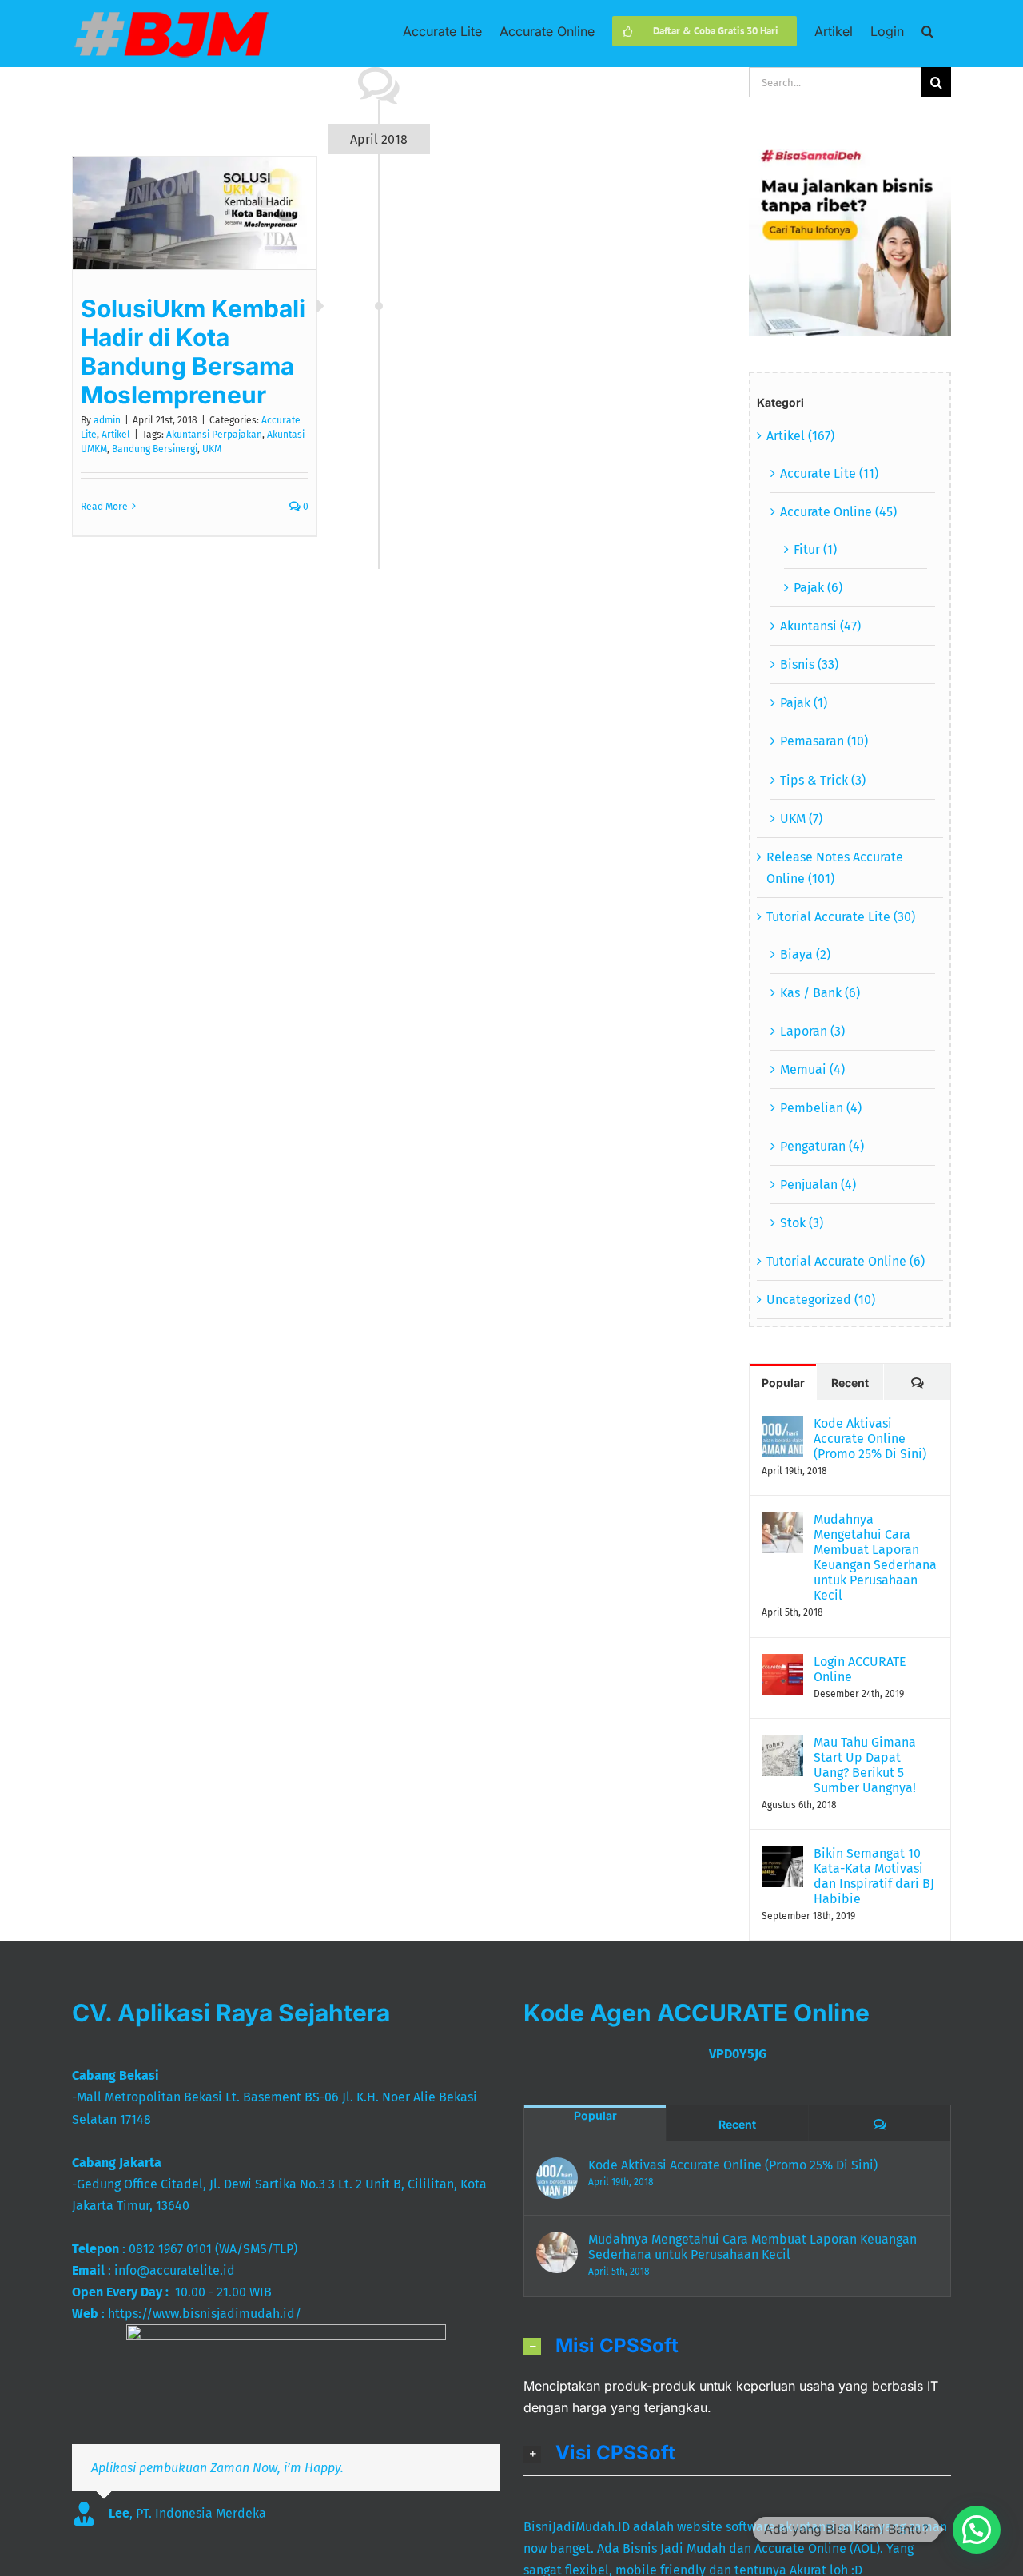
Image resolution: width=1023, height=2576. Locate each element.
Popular (783, 1383)
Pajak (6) (818, 588)
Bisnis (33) (809, 664)
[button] (927, 30)
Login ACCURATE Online (860, 1669)
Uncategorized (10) (821, 1300)
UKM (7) (801, 819)
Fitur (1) (815, 549)
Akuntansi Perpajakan (214, 435)
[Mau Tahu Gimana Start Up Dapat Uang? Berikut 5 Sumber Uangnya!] (782, 1745)
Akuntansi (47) (820, 626)
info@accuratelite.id (175, 2270)
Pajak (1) (804, 703)
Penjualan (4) (818, 1185)
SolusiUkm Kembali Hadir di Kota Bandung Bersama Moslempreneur (193, 352)
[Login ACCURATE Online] (782, 1665)
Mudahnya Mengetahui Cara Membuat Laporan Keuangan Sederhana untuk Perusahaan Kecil (875, 1557)
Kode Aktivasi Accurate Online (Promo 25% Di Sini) (870, 1439)
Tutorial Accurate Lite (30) (841, 917)
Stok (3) (802, 1223)
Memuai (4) (812, 1069)
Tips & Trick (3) (823, 780)
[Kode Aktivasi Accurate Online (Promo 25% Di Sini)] (782, 1427)
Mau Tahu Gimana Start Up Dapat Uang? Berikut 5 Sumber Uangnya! (865, 1765)
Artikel (116, 435)
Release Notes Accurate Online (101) (835, 868)
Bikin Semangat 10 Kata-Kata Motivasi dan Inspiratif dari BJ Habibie (874, 1876)
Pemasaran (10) (824, 741)
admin (107, 420)
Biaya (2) (805, 954)
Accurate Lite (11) (829, 473)
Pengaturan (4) (822, 1146)
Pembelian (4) (821, 1108)
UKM (212, 449)
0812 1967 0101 (170, 2249)
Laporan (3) (812, 1031)
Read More (104, 507)
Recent (850, 1383)
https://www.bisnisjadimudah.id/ (205, 2314)
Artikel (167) (800, 436)
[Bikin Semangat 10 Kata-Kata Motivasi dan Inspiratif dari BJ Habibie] (782, 1856)
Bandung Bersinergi (155, 449)
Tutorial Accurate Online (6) (846, 1261)
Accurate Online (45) (838, 512)
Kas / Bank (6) (820, 993)
